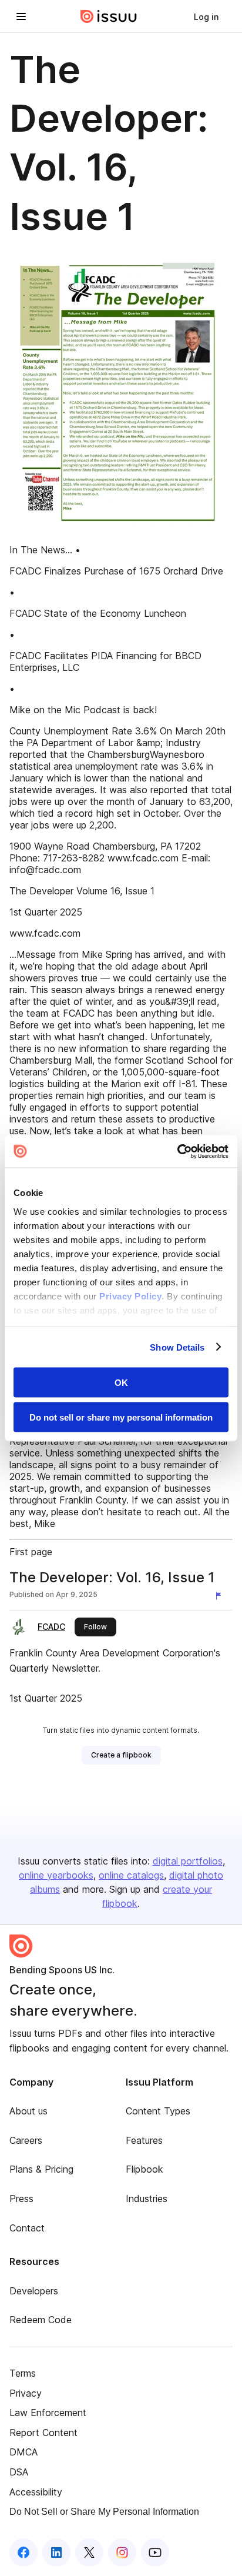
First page (31, 1552)
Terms (23, 2373)
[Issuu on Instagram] (122, 2552)
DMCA (23, 2452)
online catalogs (131, 1875)
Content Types (158, 2111)
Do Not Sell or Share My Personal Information (104, 2512)
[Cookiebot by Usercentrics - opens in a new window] (177, 1151)
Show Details (177, 1347)
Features (144, 2140)
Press (21, 2199)
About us (28, 2111)
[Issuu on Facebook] (23, 2552)
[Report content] (221, 1596)
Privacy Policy (130, 1296)
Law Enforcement (48, 2413)
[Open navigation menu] (21, 16)
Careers (26, 2140)
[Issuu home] (109, 16)
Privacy (26, 2393)
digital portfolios (188, 1861)
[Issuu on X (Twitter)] (89, 2552)
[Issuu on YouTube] (155, 2552)
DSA (19, 2472)
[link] (206, 16)
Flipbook (144, 2169)
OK (121, 1383)
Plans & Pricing (41, 2169)
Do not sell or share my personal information (121, 1417)
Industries (147, 2199)
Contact (27, 2228)
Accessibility (36, 2492)
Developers (34, 2291)
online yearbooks (56, 1875)
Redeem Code (41, 2320)
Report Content (43, 2433)
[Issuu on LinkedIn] (56, 2552)
